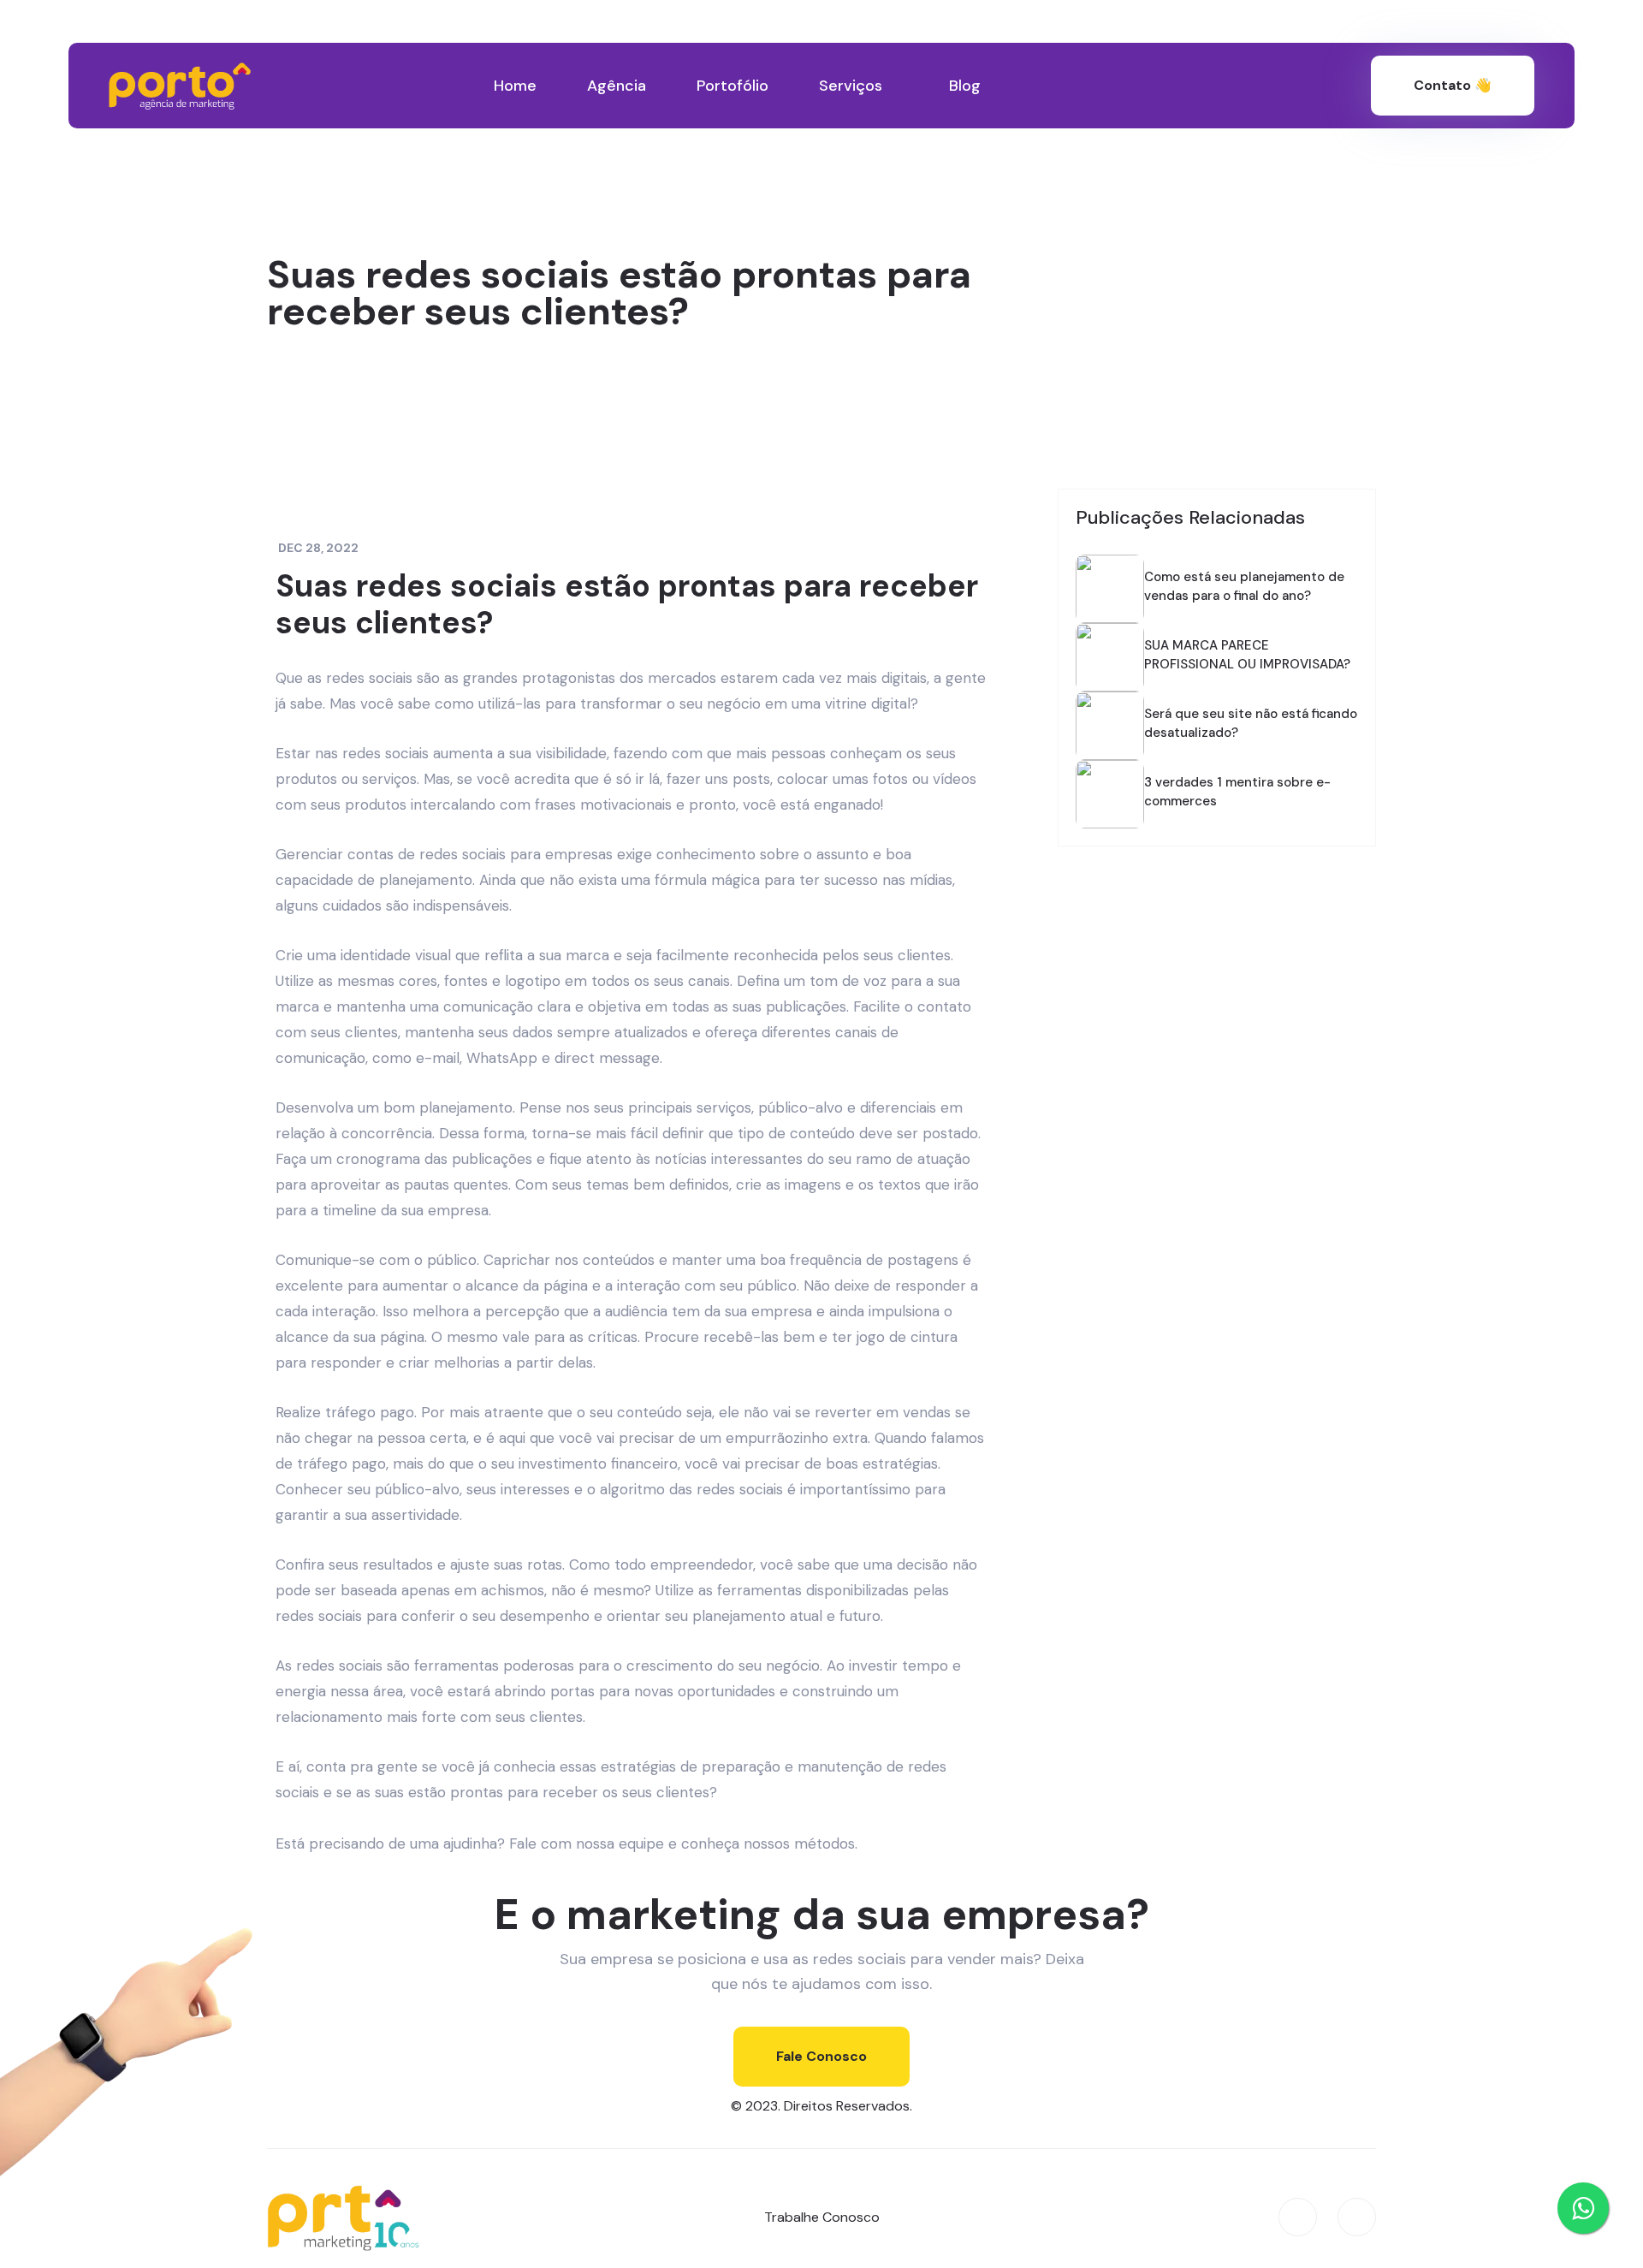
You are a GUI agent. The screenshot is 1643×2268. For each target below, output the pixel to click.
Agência (617, 86)
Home (515, 86)
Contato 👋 (1453, 85)
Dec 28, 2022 (318, 548)
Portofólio (733, 86)
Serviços (851, 86)
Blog (965, 86)
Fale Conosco (821, 2056)
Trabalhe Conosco (822, 2217)
